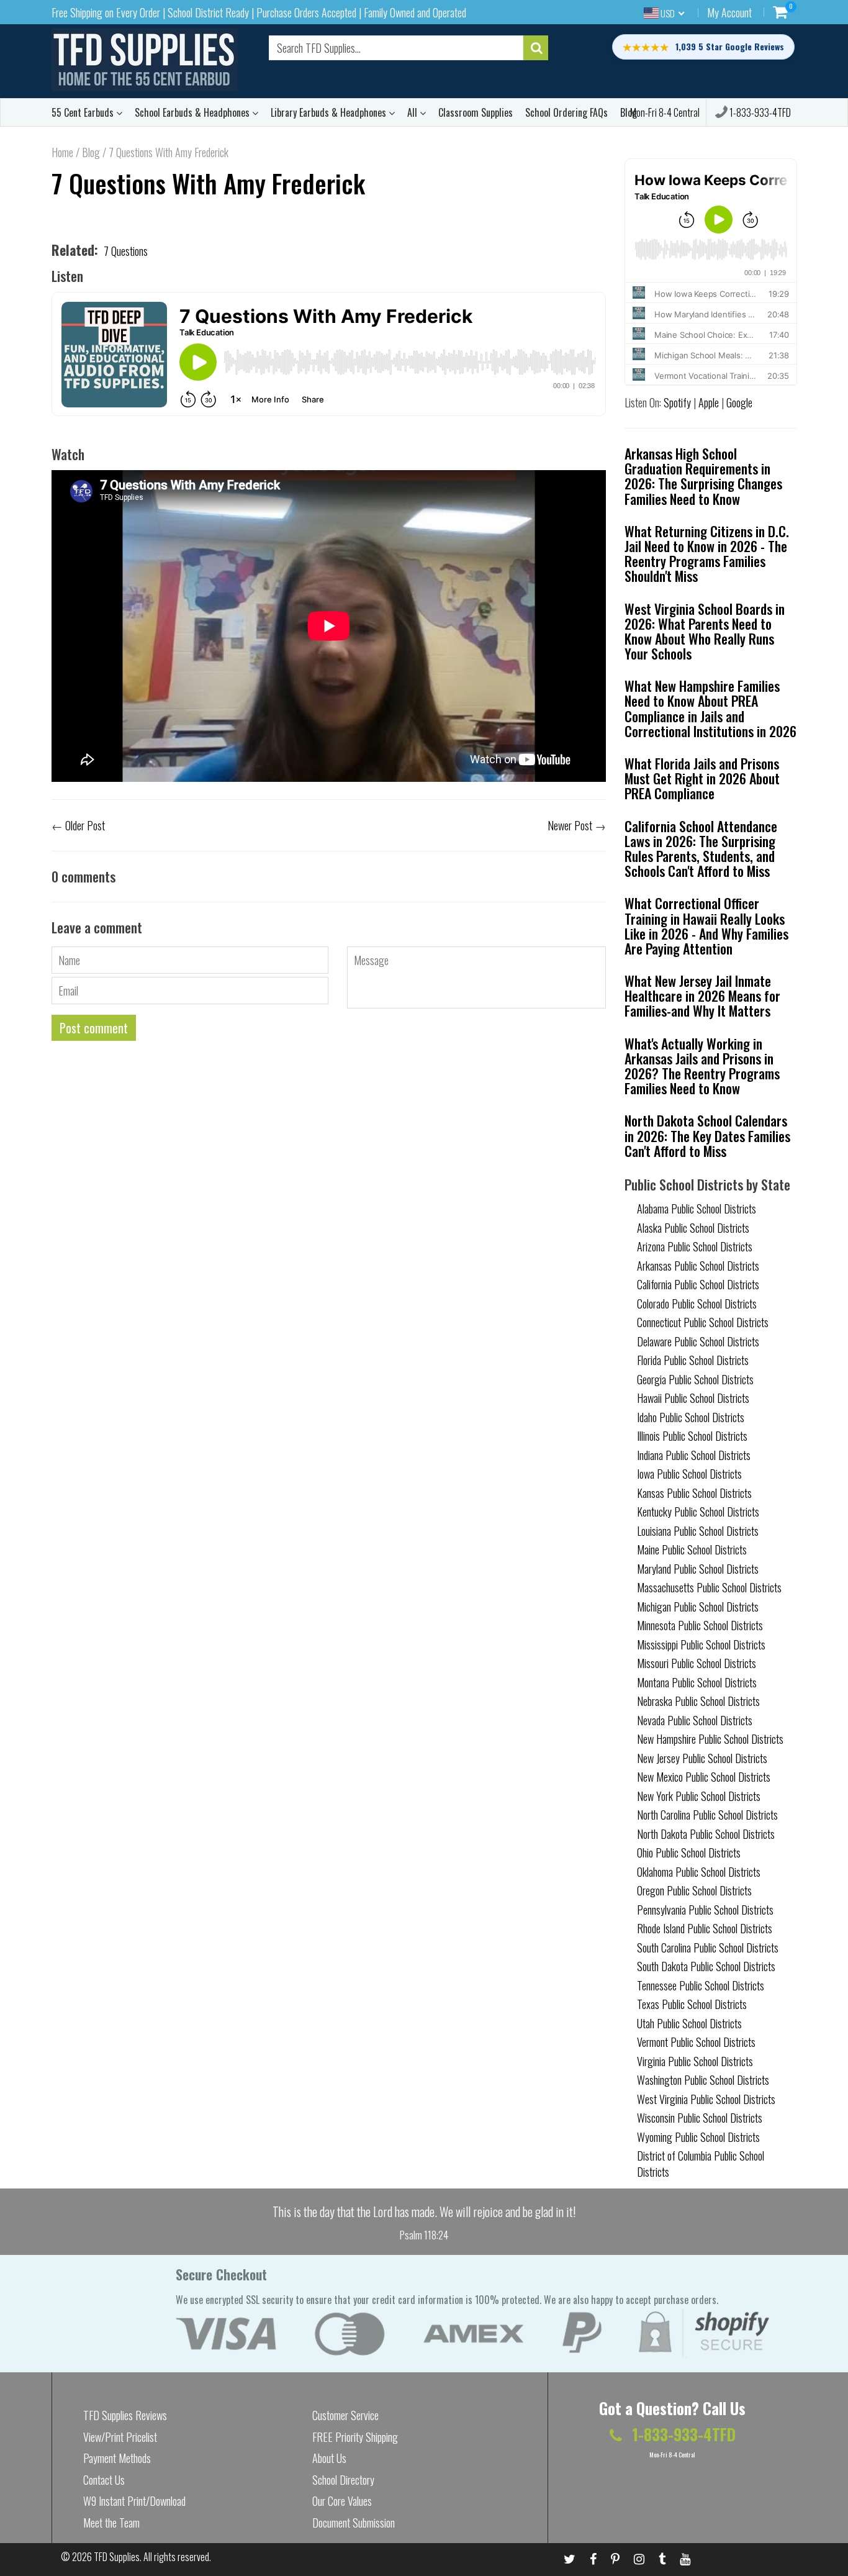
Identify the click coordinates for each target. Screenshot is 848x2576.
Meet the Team (111, 2523)
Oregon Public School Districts (694, 1890)
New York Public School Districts (699, 1796)
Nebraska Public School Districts (698, 1701)
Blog (91, 152)
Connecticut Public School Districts (703, 1322)
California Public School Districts (698, 1284)
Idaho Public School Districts (691, 1417)
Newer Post (570, 825)
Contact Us (104, 2480)
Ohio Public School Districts (689, 1853)
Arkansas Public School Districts (698, 1266)
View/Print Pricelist (120, 2437)
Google (739, 402)
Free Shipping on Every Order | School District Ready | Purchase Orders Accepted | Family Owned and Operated (259, 12)
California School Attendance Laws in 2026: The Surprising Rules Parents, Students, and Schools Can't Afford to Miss (701, 849)
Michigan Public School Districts (698, 1607)
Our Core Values (342, 2501)
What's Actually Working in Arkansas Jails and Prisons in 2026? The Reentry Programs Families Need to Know (702, 1066)
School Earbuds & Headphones (193, 112)
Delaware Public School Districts (698, 1341)
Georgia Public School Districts (695, 1379)
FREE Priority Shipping (355, 2437)
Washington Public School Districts (703, 2080)
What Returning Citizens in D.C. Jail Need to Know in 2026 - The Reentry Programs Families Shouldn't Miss (707, 554)
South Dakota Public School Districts (706, 1966)
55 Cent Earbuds (84, 112)
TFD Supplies (117, 2557)
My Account (729, 12)
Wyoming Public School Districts (698, 2137)
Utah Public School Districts (689, 2023)
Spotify (677, 402)
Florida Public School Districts (693, 1360)
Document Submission (354, 2523)
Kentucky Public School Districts (698, 1512)
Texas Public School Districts (692, 2004)
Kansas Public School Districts (694, 1493)
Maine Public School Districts (692, 1549)
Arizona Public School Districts (695, 1246)
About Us (329, 2458)
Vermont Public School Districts (696, 2042)
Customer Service (345, 2415)
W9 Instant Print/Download (134, 2501)
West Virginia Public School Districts (706, 2099)
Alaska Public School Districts (693, 1228)
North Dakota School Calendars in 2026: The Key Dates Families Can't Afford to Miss (707, 1135)
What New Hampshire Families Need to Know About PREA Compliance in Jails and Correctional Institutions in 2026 (710, 708)
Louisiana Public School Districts (698, 1531)
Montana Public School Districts (697, 1682)
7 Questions (126, 251)
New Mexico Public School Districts (704, 1777)
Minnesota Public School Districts (700, 1625)
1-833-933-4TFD (759, 112)
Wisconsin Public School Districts (700, 2118)
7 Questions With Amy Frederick (208, 183)
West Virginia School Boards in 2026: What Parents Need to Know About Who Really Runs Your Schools (705, 631)
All (413, 112)
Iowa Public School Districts (689, 1474)
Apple (709, 402)
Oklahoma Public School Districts (699, 1872)
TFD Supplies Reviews (125, 2415)
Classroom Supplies (476, 112)
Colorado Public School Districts (697, 1304)
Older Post (85, 825)
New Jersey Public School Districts (702, 1758)
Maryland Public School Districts (698, 1569)
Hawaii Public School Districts (693, 1398)
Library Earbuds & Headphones (330, 112)
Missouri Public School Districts (697, 1663)
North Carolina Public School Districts (707, 1815)
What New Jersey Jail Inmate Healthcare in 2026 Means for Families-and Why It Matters (702, 995)
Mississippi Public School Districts (701, 1644)
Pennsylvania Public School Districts (705, 1910)
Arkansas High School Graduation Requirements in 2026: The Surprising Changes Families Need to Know (703, 476)
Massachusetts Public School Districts (709, 1587)
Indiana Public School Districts (694, 1455)
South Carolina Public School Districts (708, 1948)
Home (62, 152)
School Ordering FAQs (566, 112)
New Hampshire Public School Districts (710, 1739)
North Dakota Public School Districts (706, 1834)
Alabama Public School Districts (697, 1209)
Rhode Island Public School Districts (705, 1928)
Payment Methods (117, 2458)
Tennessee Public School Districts (701, 1985)
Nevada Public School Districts (695, 1720)
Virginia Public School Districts (695, 2061)
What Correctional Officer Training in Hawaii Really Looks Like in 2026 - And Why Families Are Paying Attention (706, 926)
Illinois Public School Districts (692, 1436)
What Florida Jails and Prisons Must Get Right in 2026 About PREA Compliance (702, 778)
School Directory (343, 2480)
